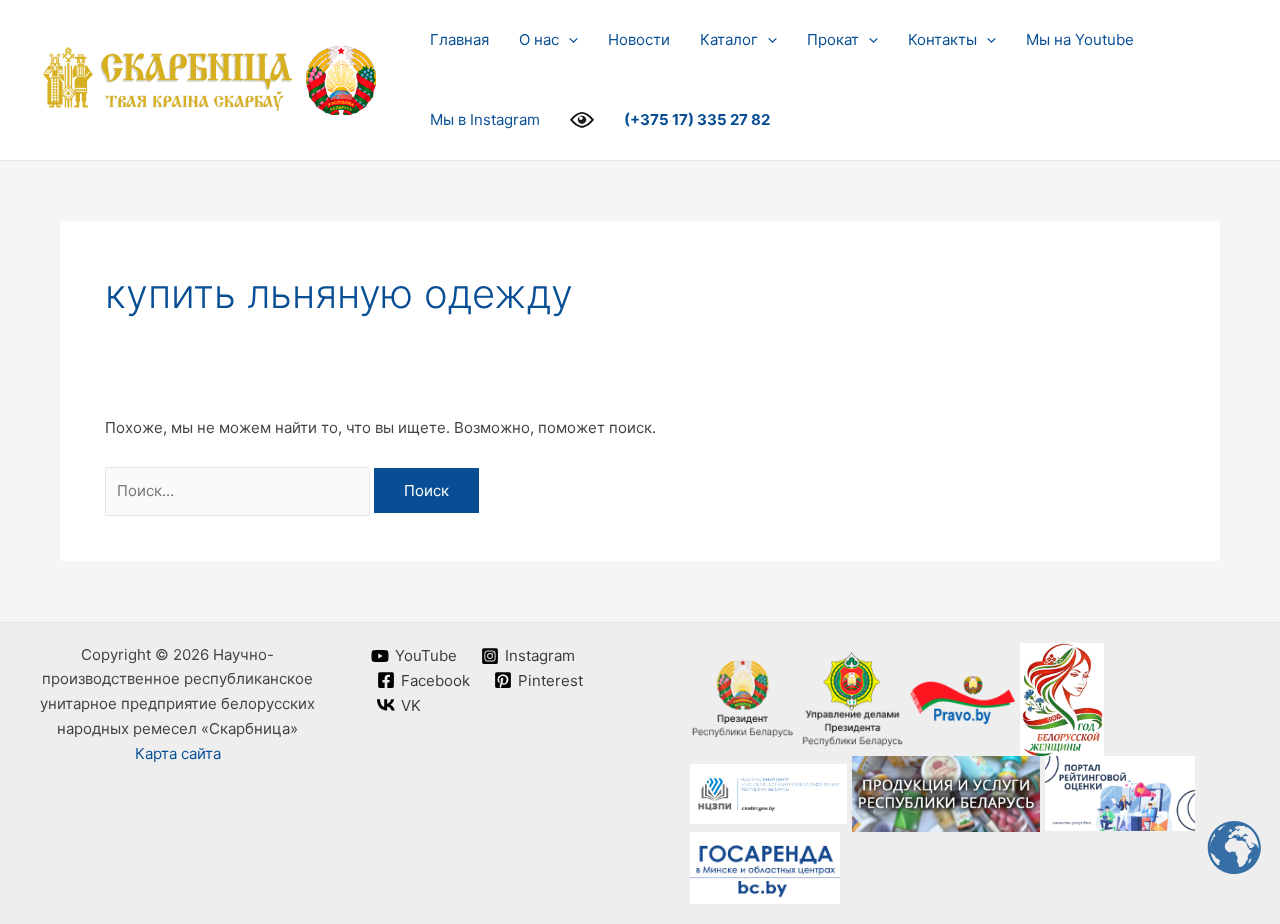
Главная (459, 39)
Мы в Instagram (485, 119)
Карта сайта (178, 753)
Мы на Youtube (1080, 39)
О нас (539, 39)
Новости (639, 39)
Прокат (833, 39)
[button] (568, 40)
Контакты (942, 39)
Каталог (729, 39)
